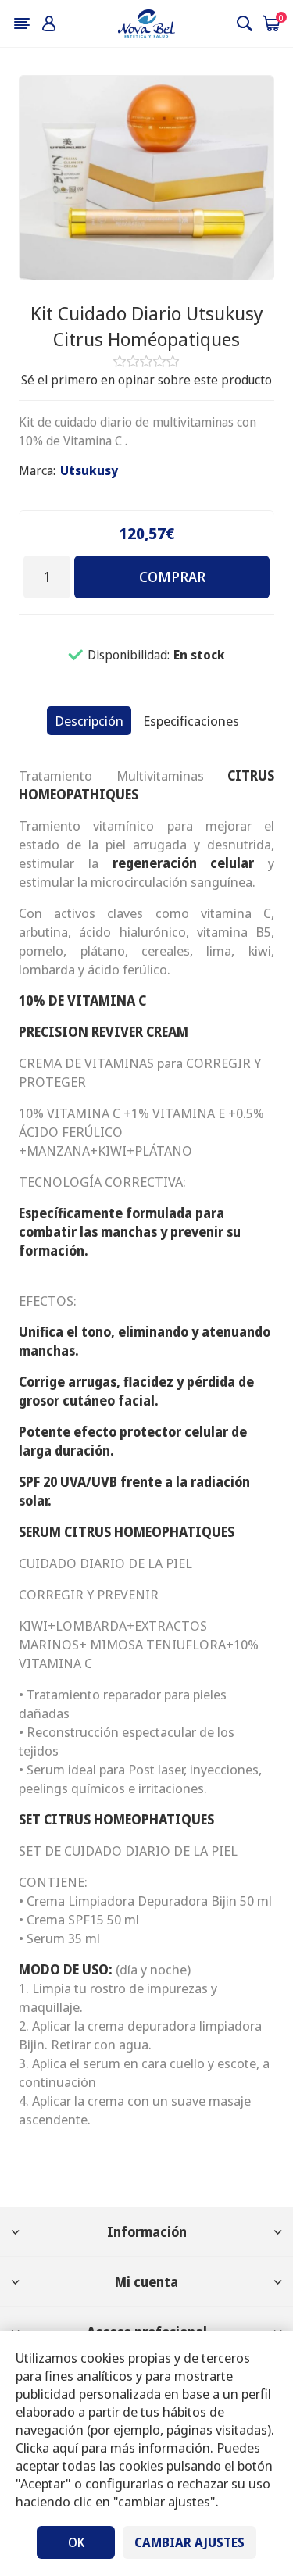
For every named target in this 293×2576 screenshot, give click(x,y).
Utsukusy (89, 470)
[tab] (89, 721)
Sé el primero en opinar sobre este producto (146, 380)
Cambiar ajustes (189, 2542)
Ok (76, 2542)
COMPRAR (172, 577)
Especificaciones (191, 721)
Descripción (89, 721)
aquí (65, 2447)
